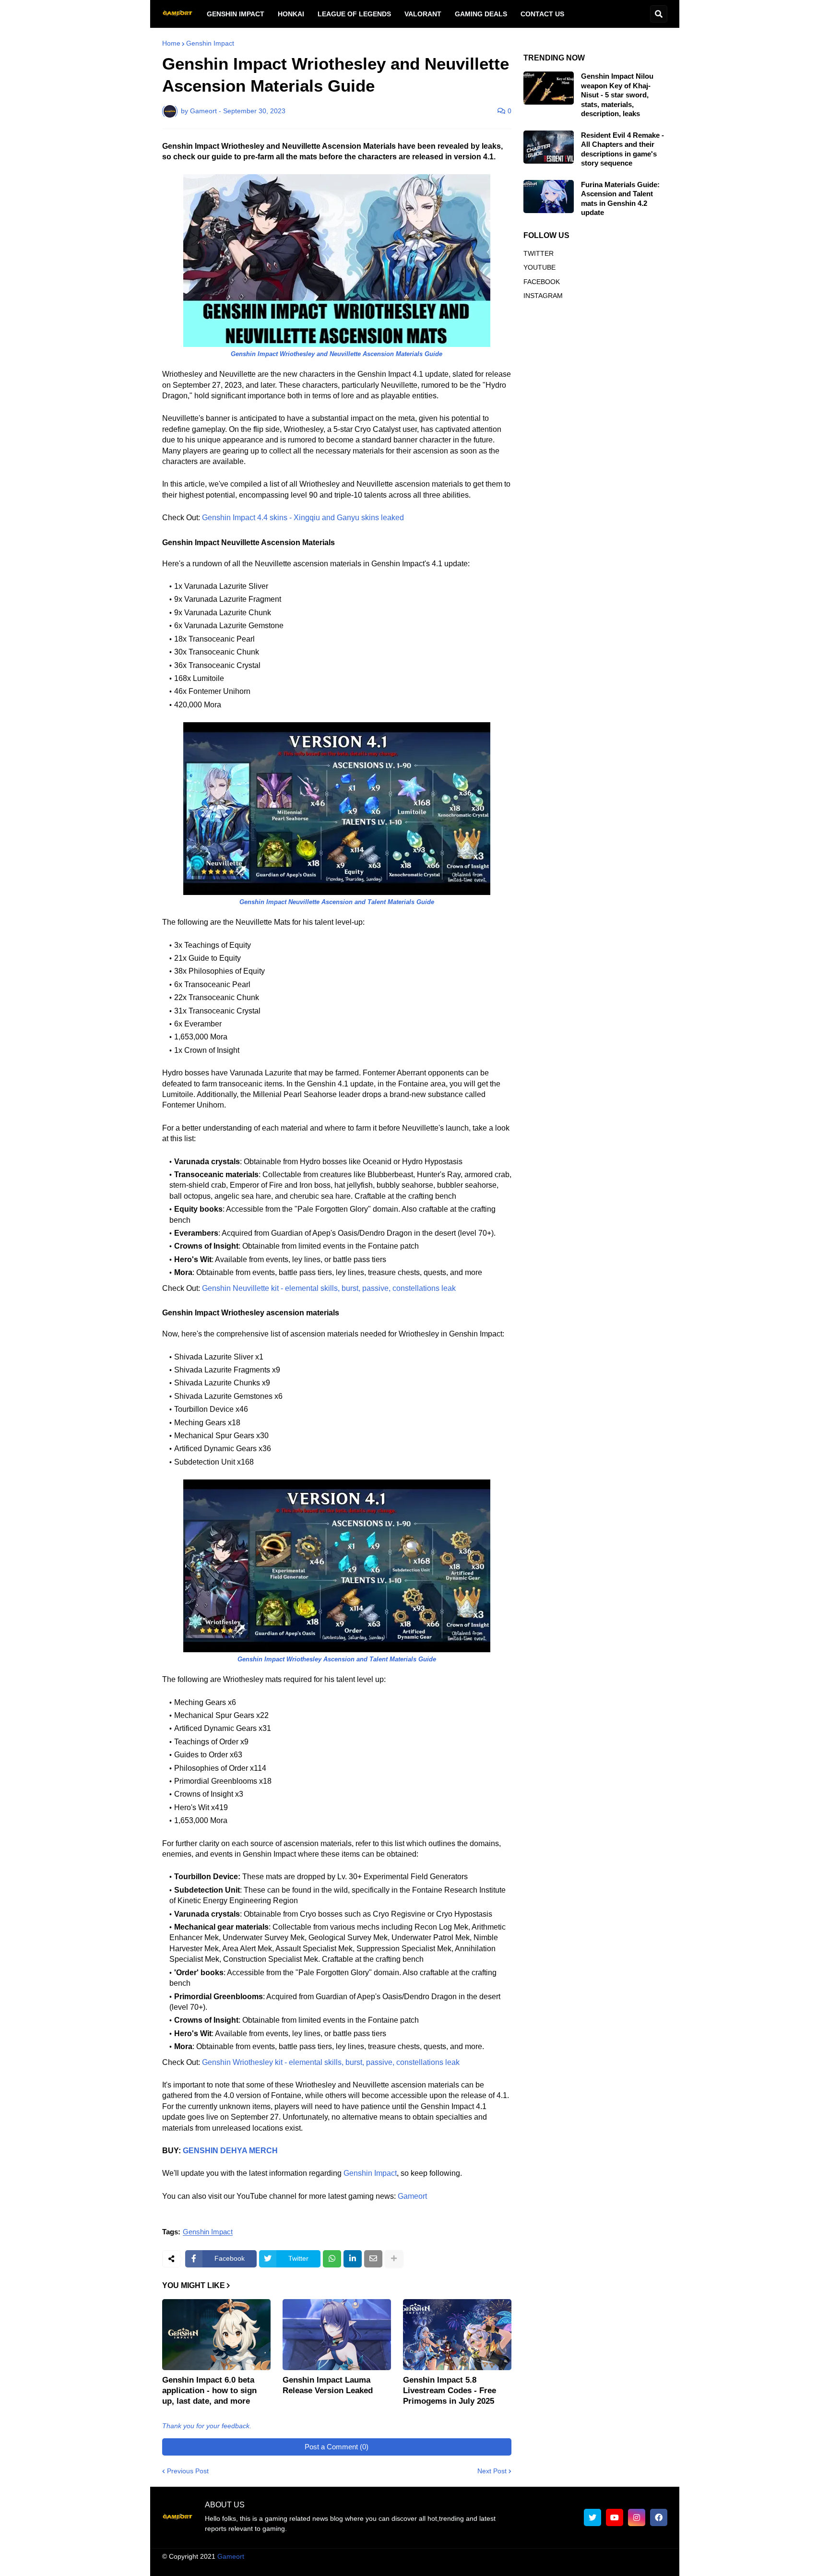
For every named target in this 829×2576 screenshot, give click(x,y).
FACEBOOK (542, 282)
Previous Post (188, 2471)
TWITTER (539, 253)
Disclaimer (502, 2566)
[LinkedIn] (353, 2259)
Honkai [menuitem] (291, 14)
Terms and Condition (443, 2566)
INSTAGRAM (543, 296)
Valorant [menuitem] (423, 14)
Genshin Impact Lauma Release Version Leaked (328, 2385)
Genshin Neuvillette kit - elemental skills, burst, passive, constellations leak (329, 1288)
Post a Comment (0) (337, 2447)
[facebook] (659, 2517)
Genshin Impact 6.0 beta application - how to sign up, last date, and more (209, 2391)
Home (171, 43)
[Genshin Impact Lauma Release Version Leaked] (337, 2335)
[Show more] (394, 2259)
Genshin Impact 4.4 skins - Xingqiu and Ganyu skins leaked (303, 518)
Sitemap (655, 2566)
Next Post (492, 2471)
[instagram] (637, 2517)
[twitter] (592, 2517)
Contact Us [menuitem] (542, 14)
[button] (659, 14)
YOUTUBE (539, 267)
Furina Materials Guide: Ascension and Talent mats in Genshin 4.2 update (620, 199)
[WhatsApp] (332, 2259)
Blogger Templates (424, 2556)
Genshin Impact (210, 43)
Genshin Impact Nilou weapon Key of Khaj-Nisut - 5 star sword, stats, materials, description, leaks (617, 95)
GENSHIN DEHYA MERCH (230, 2151)
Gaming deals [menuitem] (481, 14)
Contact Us (614, 2566)
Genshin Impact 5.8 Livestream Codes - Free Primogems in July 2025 (450, 2391)
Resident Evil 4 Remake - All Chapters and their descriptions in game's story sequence (622, 149)
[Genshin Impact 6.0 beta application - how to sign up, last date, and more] (216, 2335)
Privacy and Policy (557, 2566)
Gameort (412, 2196)
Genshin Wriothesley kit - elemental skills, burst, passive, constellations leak (331, 2062)
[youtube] (615, 2517)
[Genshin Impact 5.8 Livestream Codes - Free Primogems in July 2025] (457, 2335)
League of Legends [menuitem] (354, 14)
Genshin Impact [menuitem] (236, 14)
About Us (385, 2566)
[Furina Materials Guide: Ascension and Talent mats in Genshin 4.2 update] (549, 197)
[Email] (373, 2259)
